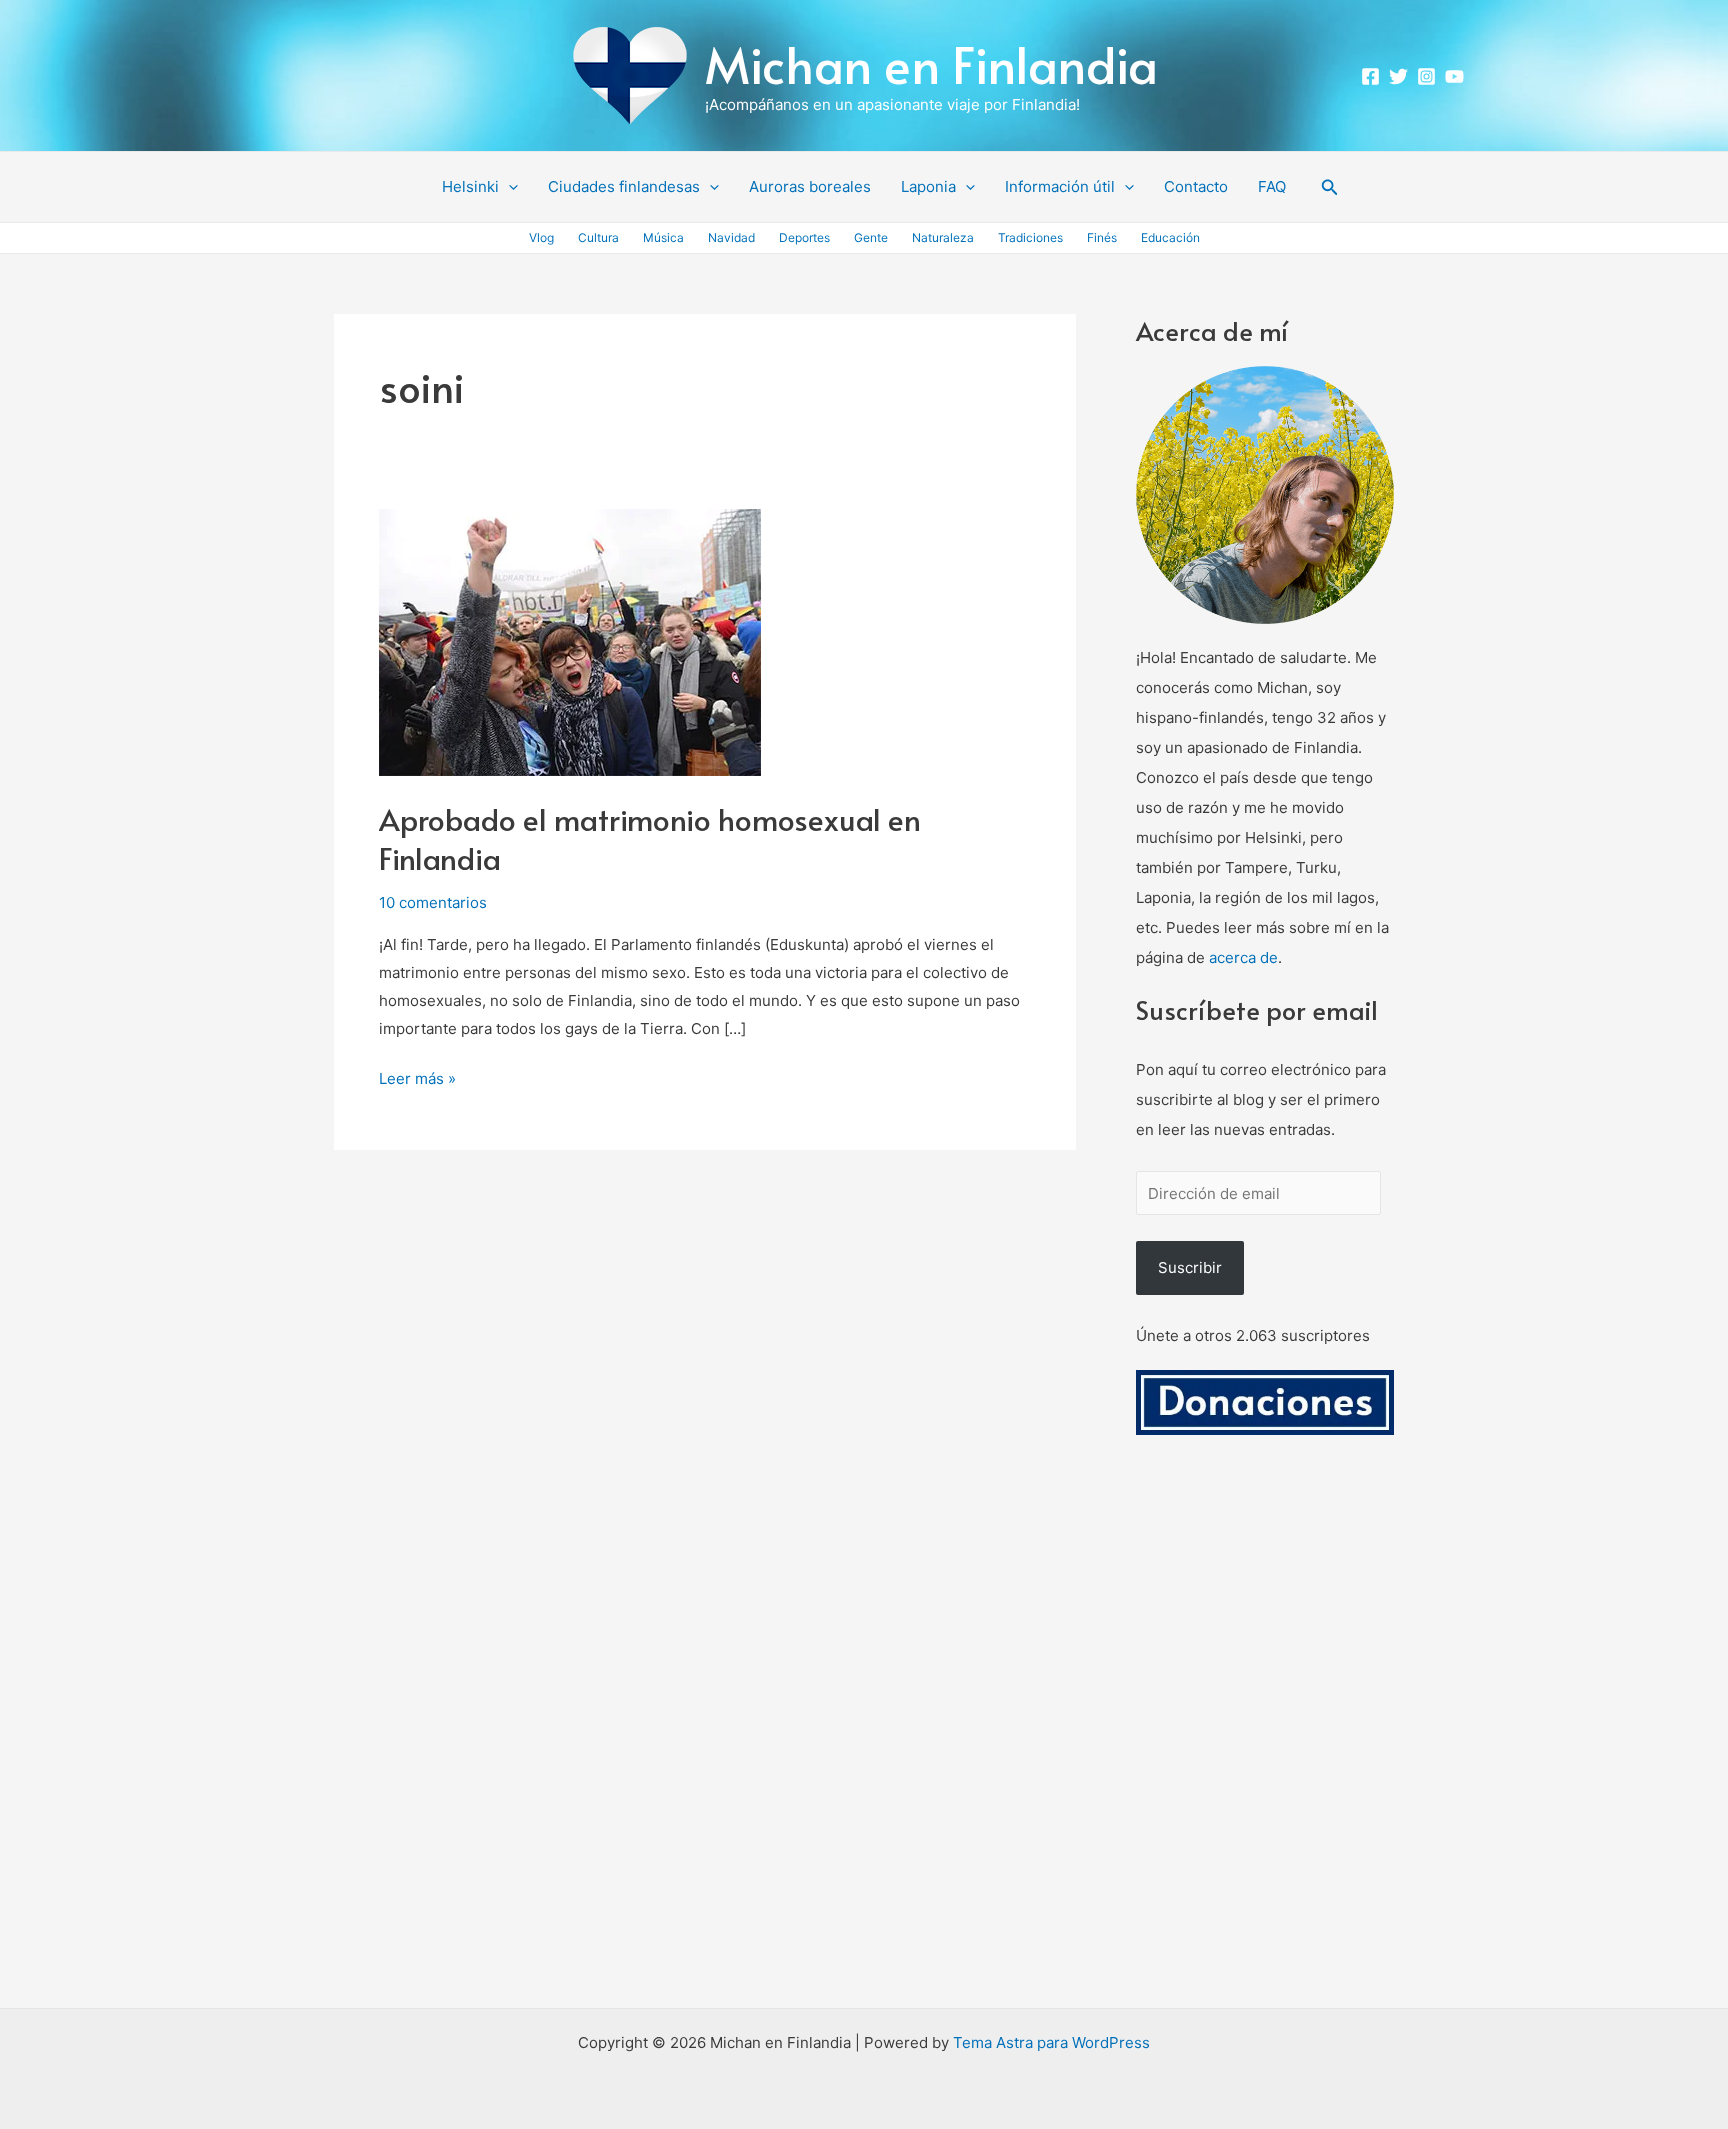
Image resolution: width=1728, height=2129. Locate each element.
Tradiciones (1030, 237)
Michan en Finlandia (931, 63)
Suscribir (1190, 1267)
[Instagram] (1426, 76)
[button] (508, 187)
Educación (1170, 237)
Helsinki (470, 186)
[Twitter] (1398, 76)
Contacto (1196, 186)
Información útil (1060, 186)
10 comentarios (433, 902)
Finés (1102, 237)
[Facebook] (1370, 76)
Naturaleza (943, 237)
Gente (871, 237)
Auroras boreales (810, 186)
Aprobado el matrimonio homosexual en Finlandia (650, 838)
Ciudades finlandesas (624, 186)
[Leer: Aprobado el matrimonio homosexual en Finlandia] (570, 641)
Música (663, 237)
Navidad (731, 237)
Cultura (598, 237)
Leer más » (417, 1076)
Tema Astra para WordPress (1051, 2042)
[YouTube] (1454, 76)
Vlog (541, 237)
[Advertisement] (1265, 1745)
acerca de (1243, 957)
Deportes (804, 237)
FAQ (1272, 186)
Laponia (928, 186)
